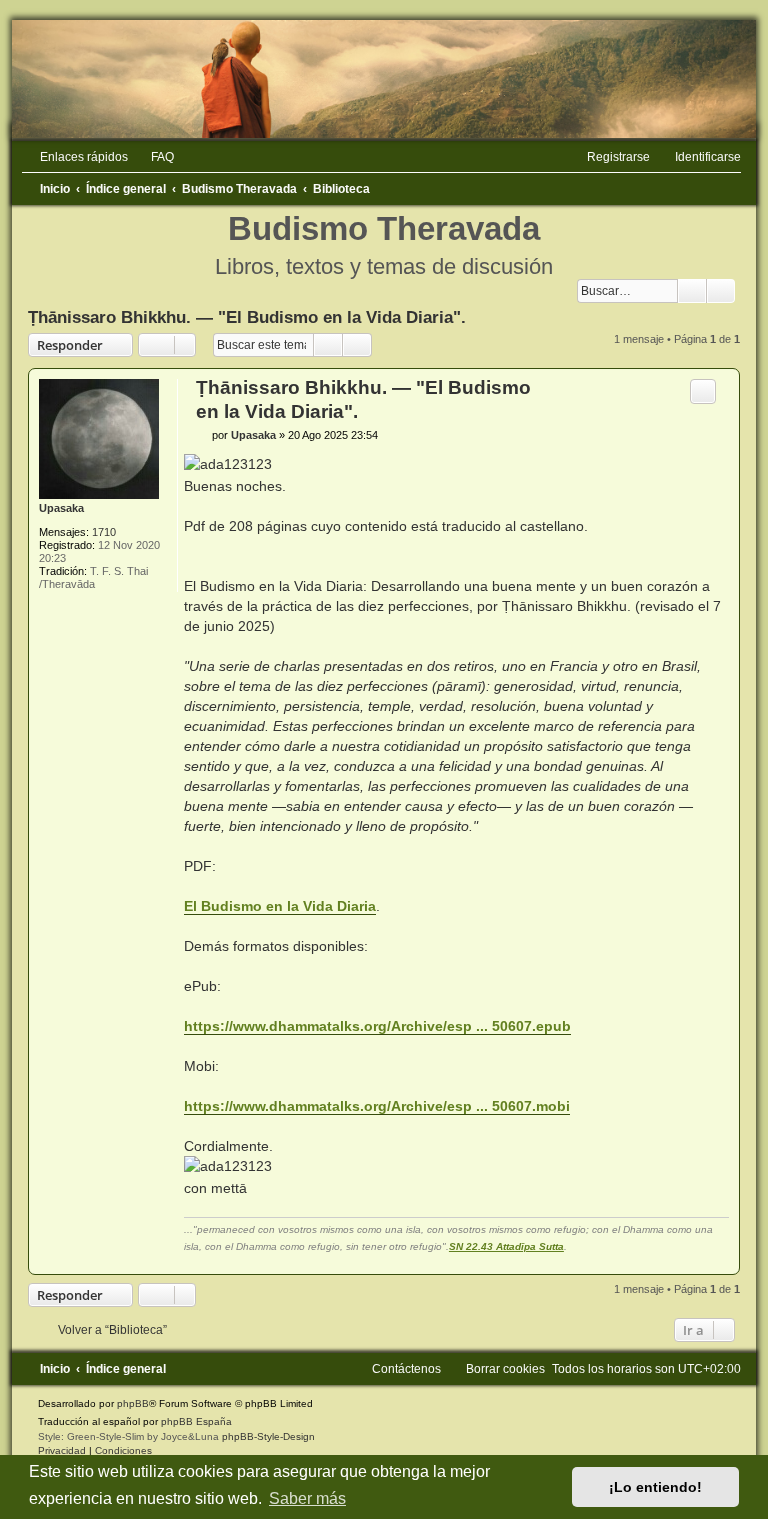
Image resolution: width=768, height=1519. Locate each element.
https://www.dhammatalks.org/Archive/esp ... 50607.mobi (377, 1106)
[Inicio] (384, 79)
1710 (104, 532)
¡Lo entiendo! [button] (655, 1487)
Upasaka (61, 508)
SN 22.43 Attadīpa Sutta (506, 1246)
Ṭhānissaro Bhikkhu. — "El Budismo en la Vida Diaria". (247, 317)
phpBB (133, 1403)
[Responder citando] (703, 391)
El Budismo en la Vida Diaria (280, 906)
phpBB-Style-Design (268, 1436)
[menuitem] (153, 157)
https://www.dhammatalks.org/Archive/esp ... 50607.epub (377, 1026)
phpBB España (196, 1421)
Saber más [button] (307, 1498)
